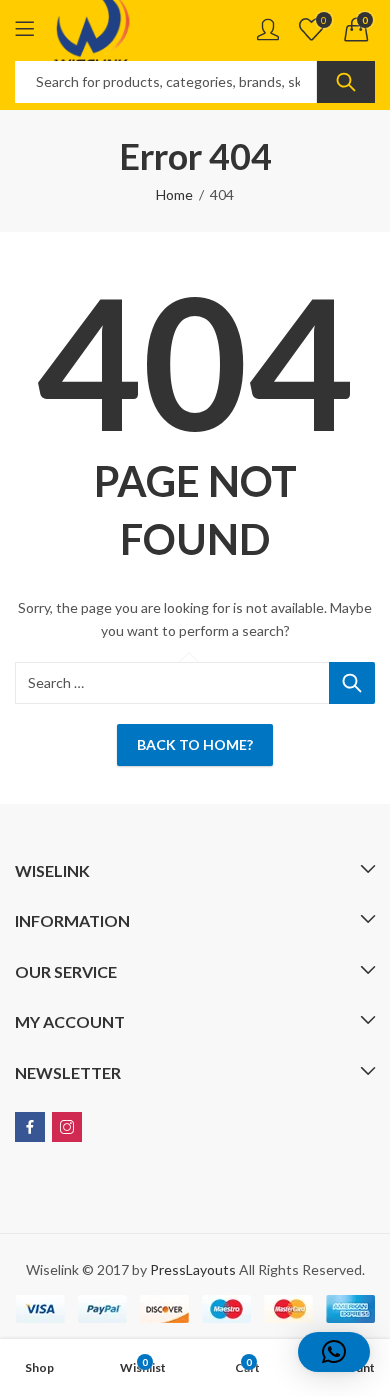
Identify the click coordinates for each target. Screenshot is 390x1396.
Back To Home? (195, 744)
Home (174, 194)
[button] (334, 1352)
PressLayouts (193, 1269)
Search (346, 82)
